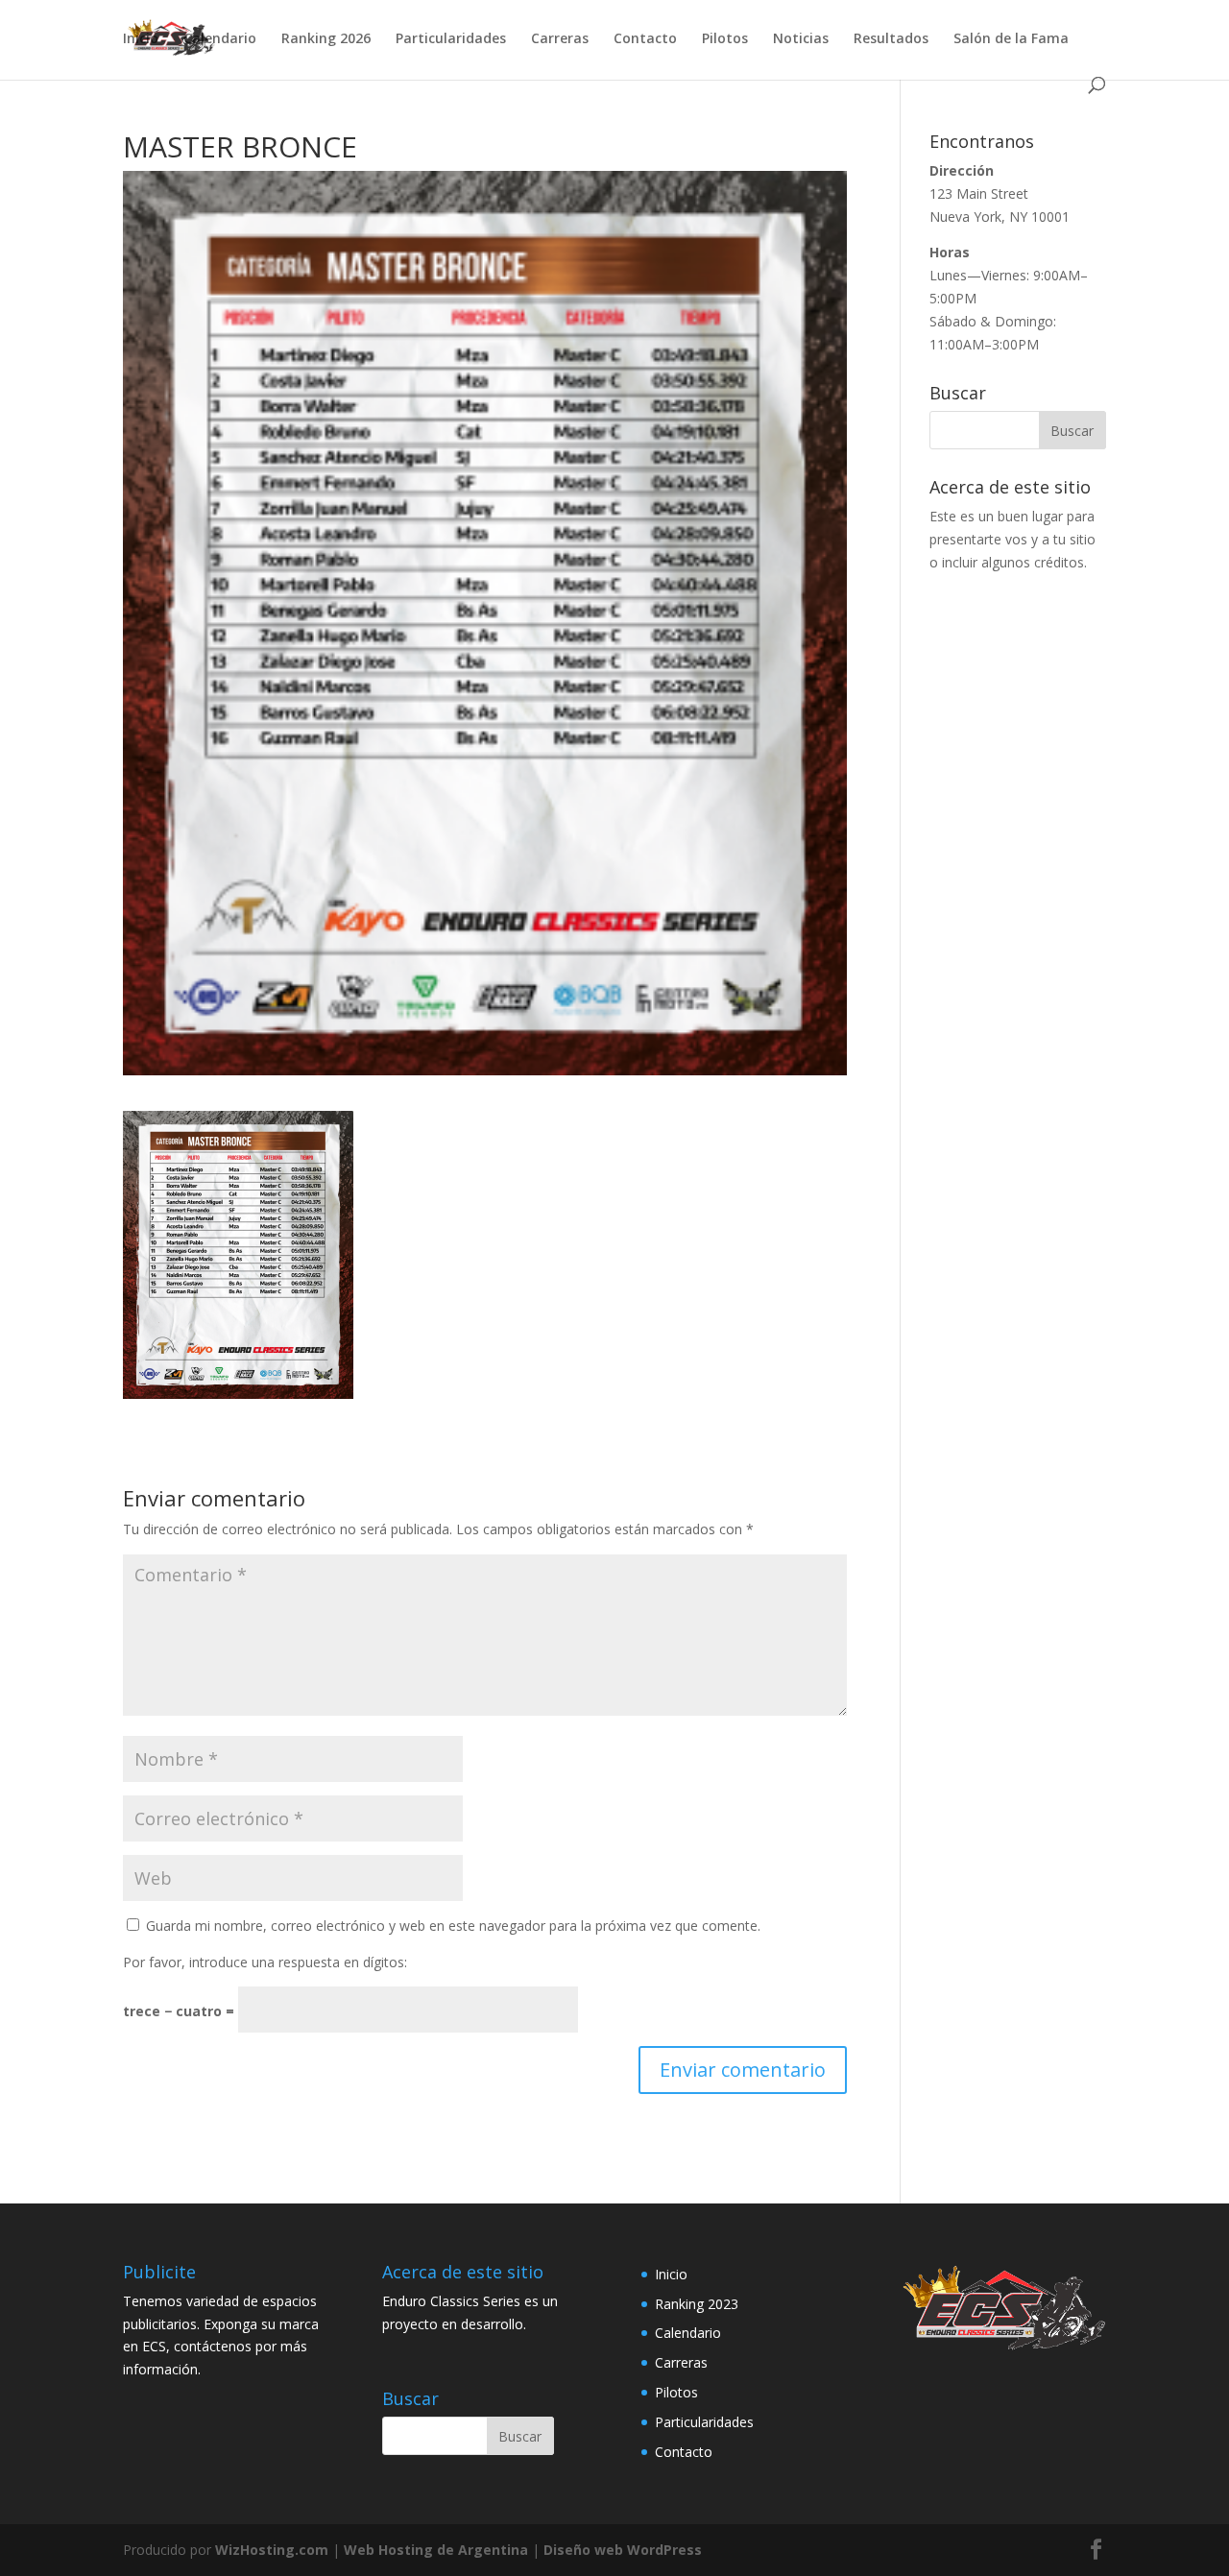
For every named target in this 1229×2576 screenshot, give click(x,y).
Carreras (560, 39)
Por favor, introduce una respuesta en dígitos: (265, 1962)
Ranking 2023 (697, 2304)
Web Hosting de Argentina (436, 2550)
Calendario (220, 39)
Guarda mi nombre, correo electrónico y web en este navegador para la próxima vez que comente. (453, 1926)
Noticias (801, 39)
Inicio (141, 39)
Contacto (645, 39)
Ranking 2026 (326, 39)
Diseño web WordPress (623, 2550)
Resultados (891, 39)
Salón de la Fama (1011, 39)
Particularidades (451, 39)
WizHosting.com (272, 2550)
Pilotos (725, 39)
